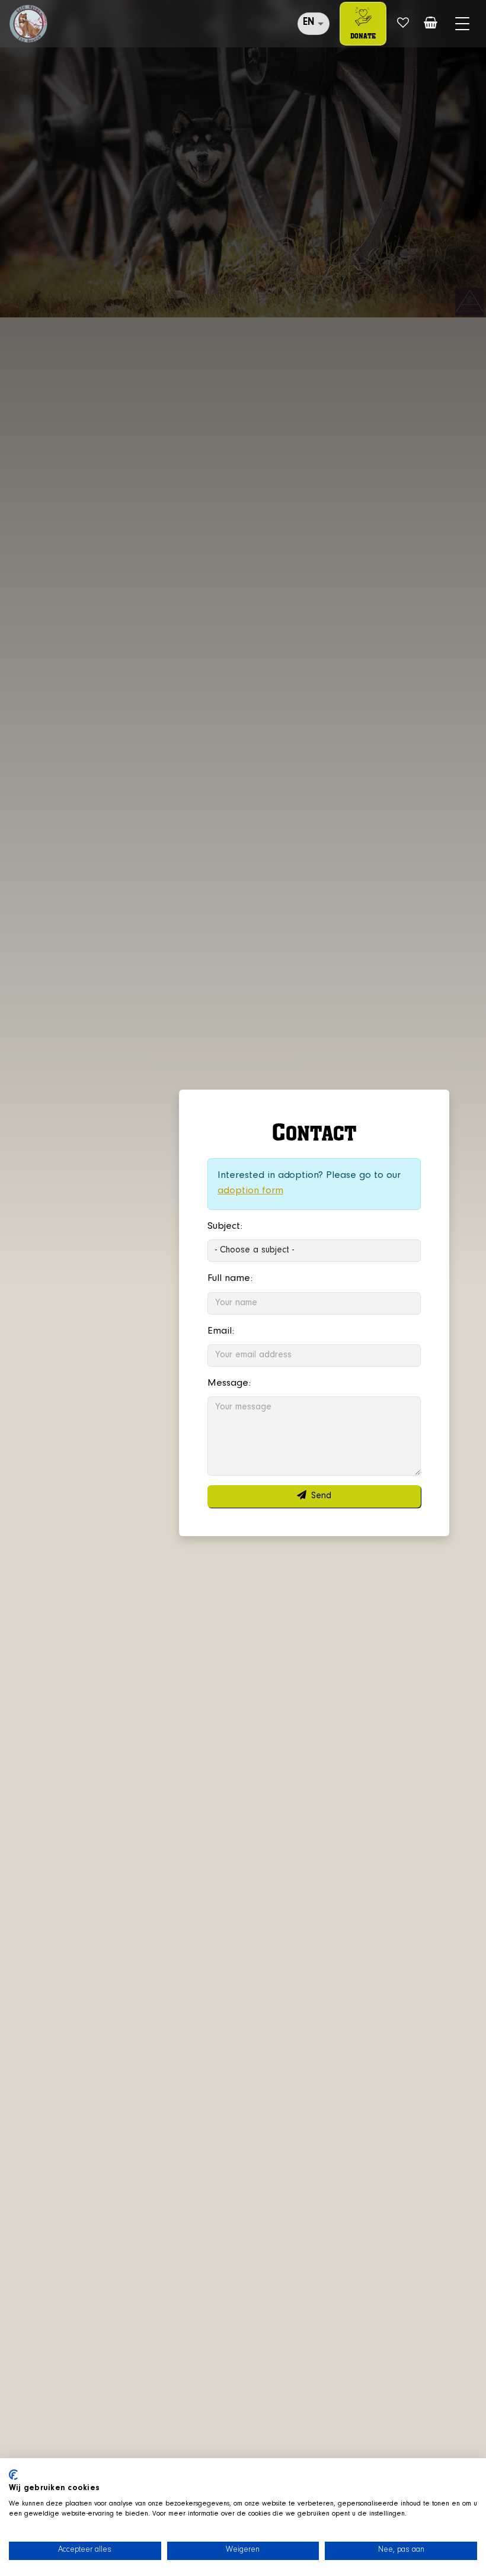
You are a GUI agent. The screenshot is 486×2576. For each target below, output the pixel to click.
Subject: (225, 1227)
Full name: (230, 1279)
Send (321, 1496)
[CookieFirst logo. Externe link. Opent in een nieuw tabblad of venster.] (13, 2475)
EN (308, 23)
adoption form (250, 1191)
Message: (229, 1384)
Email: (221, 1332)
